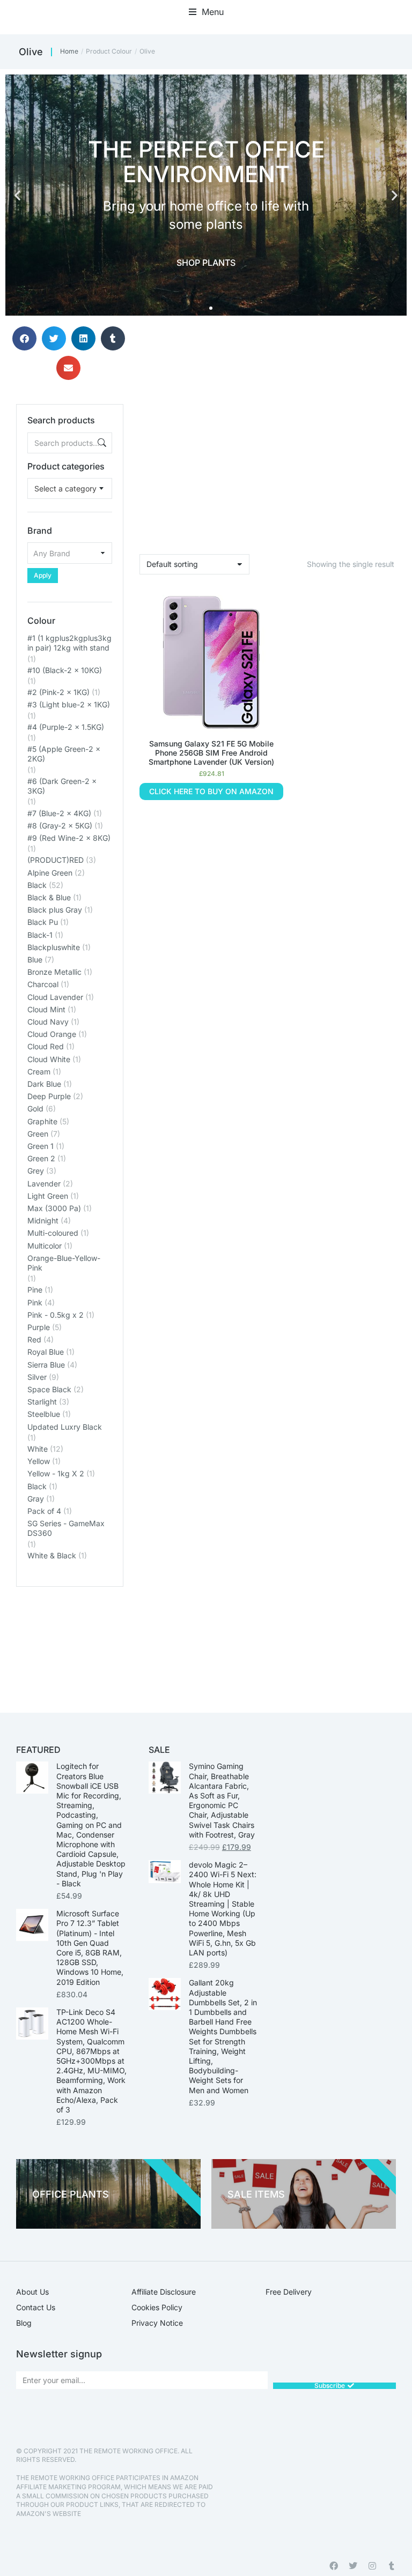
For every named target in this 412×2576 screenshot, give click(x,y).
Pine (35, 1290)
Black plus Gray (55, 910)
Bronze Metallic (54, 972)
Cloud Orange (52, 1034)
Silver (37, 1377)
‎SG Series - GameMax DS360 (66, 1528)
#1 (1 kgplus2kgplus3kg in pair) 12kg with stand (69, 643)
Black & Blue (49, 897)
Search (101, 443)
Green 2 (41, 1158)
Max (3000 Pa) (54, 1208)
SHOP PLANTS (206, 263)
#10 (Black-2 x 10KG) (65, 670)
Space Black (49, 1389)
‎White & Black (52, 1555)
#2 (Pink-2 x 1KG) (58, 692)
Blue (35, 960)
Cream (39, 1072)
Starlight (42, 1402)
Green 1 (41, 1146)
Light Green (48, 1196)
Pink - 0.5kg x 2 (56, 1315)
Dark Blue (44, 1084)
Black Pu (43, 922)
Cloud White (49, 1059)
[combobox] (70, 488)
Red (34, 1339)
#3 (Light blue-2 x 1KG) (69, 704)
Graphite (42, 1121)
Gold (35, 1108)
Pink (35, 1302)
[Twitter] (353, 2566)
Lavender (44, 1184)
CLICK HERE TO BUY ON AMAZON (211, 791)
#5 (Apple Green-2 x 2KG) (64, 754)
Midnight (43, 1220)
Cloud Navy (48, 1022)
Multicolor (45, 1246)
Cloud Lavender (55, 997)
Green (38, 1134)
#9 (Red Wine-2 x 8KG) (69, 838)
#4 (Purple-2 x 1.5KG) (66, 727)
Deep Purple (49, 1096)
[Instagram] (372, 2566)
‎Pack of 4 (44, 1511)
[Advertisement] (70, 1640)
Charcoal (43, 984)
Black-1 (40, 935)
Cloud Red (46, 1046)
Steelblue (44, 1414)
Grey (36, 1171)
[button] (206, 12)
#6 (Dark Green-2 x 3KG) (62, 786)
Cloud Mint (46, 1009)
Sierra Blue (46, 1365)
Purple (39, 1327)
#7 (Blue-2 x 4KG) (59, 813)
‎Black (37, 1486)
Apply (43, 575)
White (38, 1449)
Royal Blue (46, 1352)
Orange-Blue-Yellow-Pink (64, 1263)
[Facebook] (334, 2566)
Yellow (39, 1461)
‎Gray (36, 1499)
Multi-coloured (53, 1233)
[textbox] (65, 488)
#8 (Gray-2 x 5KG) (60, 826)
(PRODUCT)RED (56, 860)
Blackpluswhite (54, 947)
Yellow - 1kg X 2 (56, 1473)
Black (37, 885)
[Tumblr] (392, 2566)
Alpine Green (50, 873)
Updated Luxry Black (65, 1427)
